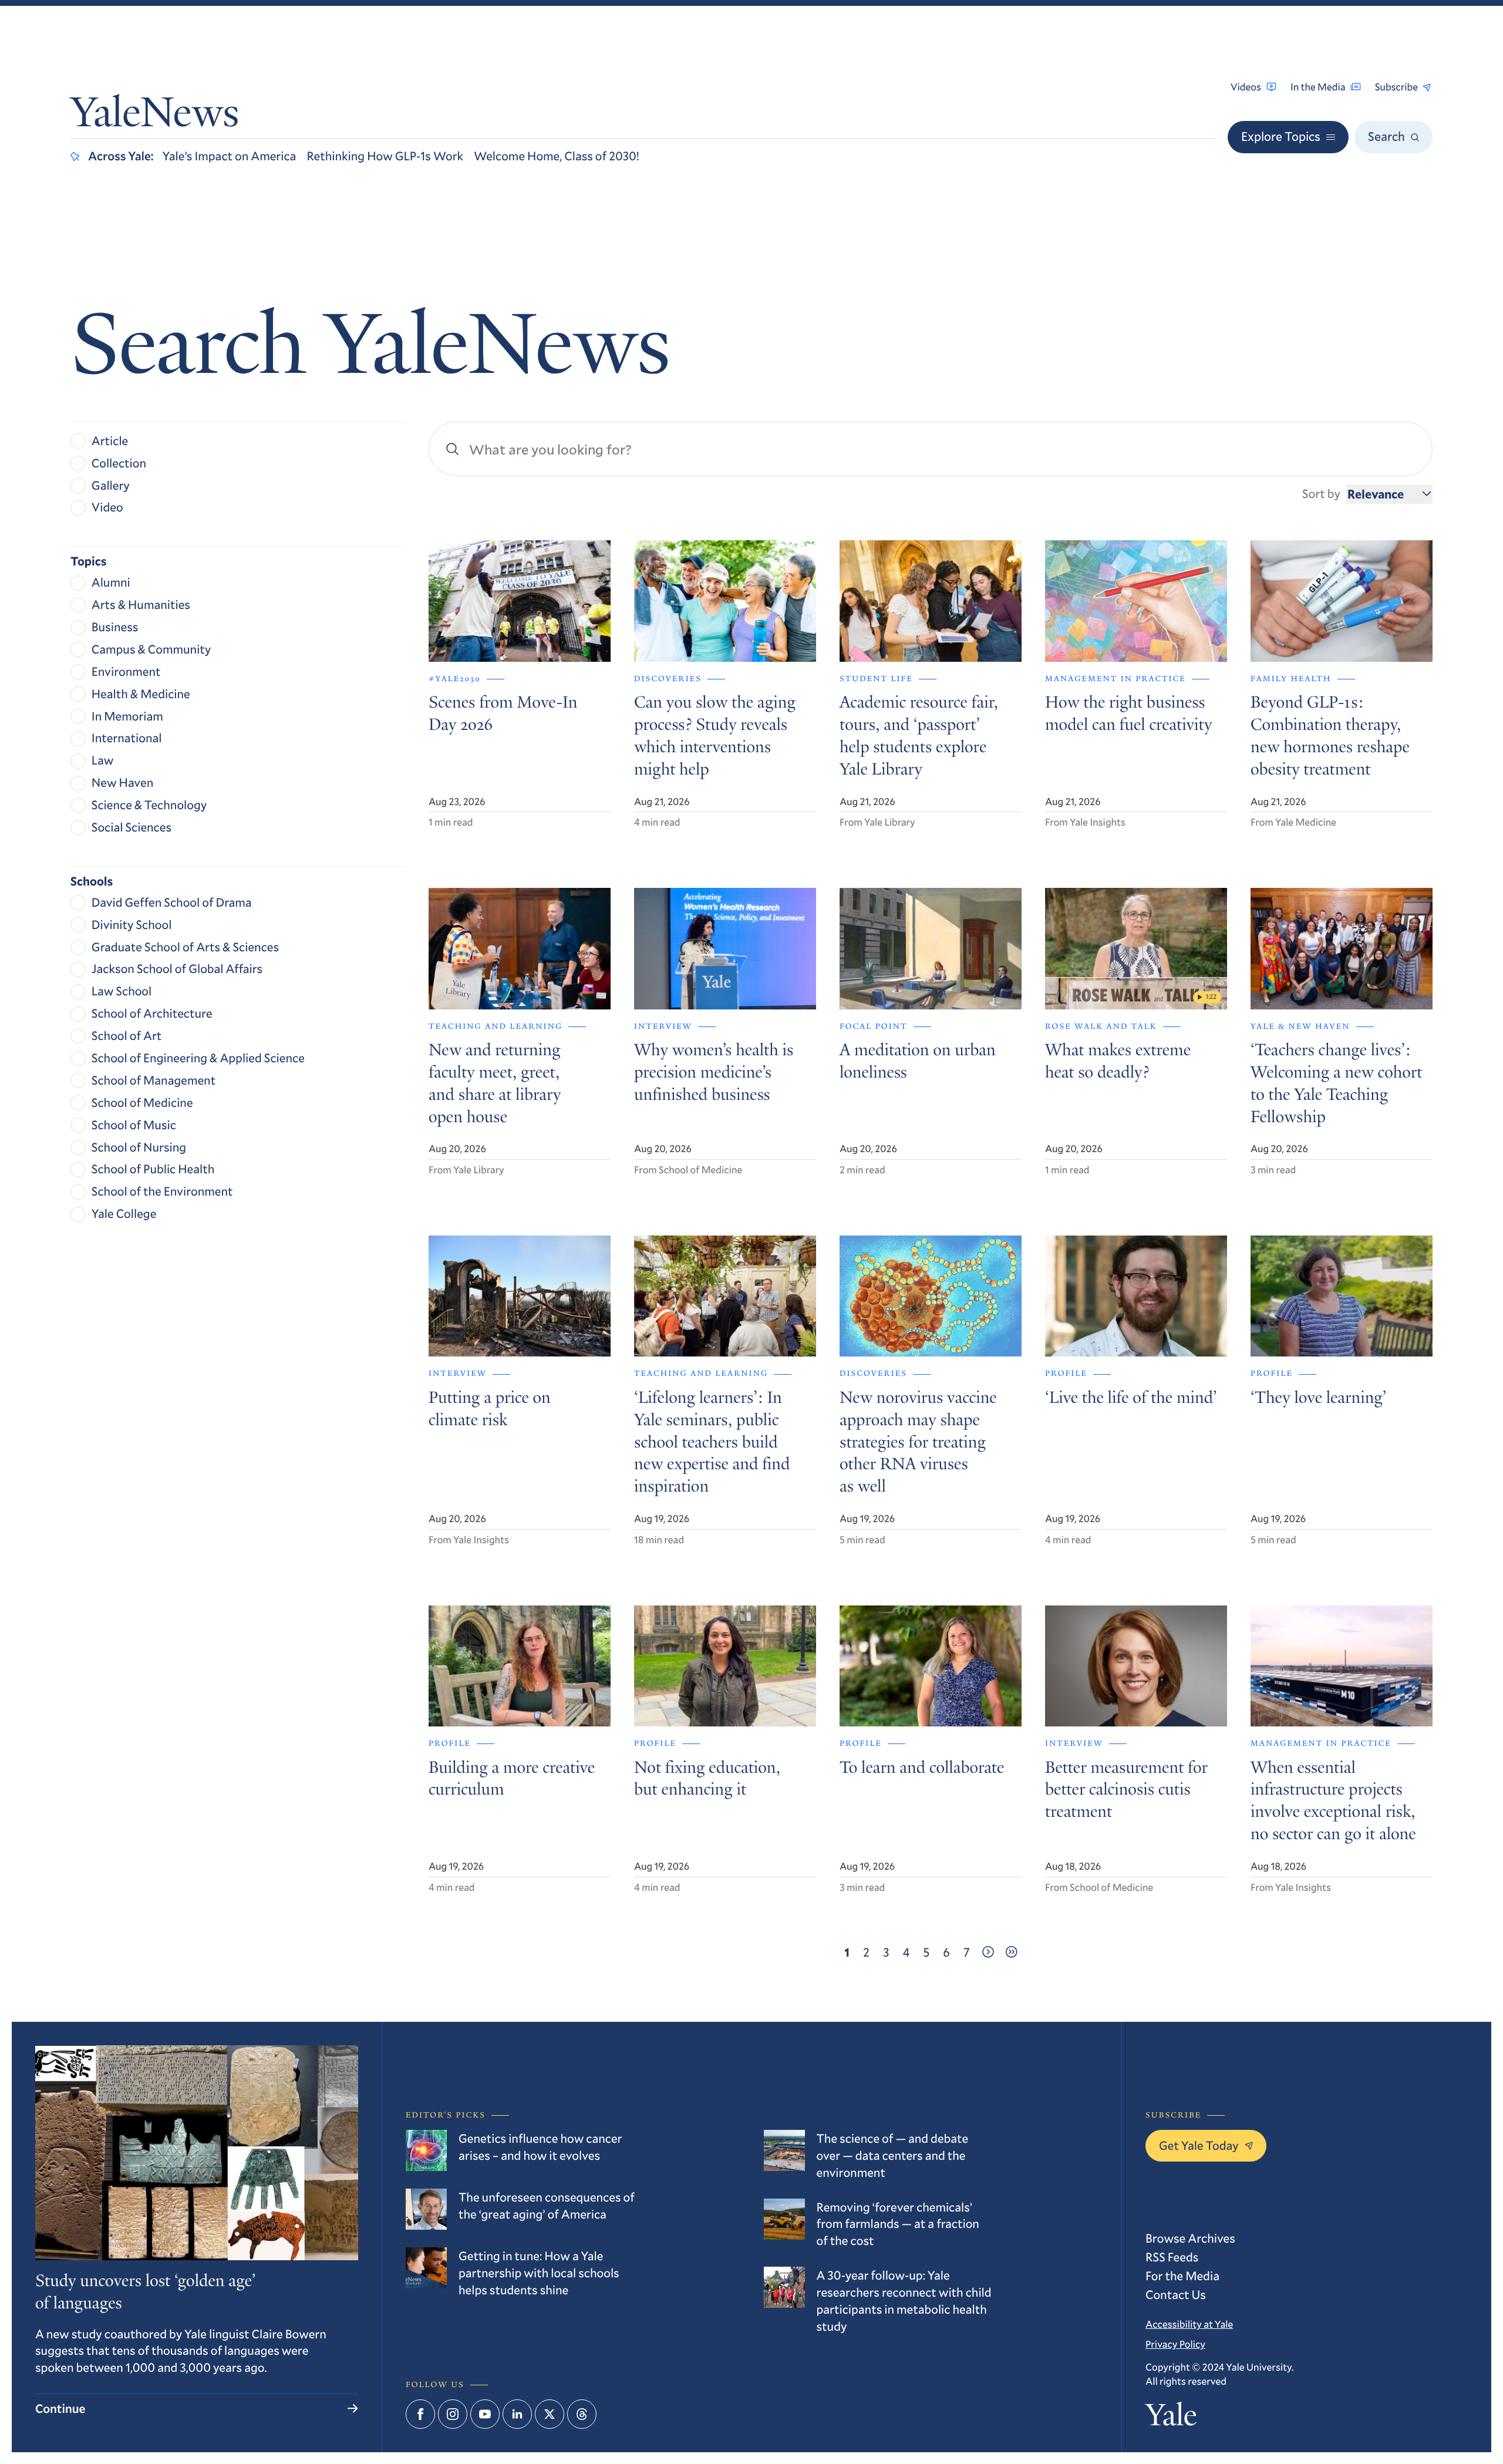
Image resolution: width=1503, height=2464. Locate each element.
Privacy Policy (1175, 2344)
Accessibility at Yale (1189, 2324)
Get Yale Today (1199, 2145)
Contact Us (1176, 2294)
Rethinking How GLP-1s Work (385, 156)
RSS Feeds (1172, 2257)
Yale (1171, 2419)
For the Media (1182, 2276)
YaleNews (155, 116)
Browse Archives (1190, 2238)
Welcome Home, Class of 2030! (557, 156)
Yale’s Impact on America (230, 156)
